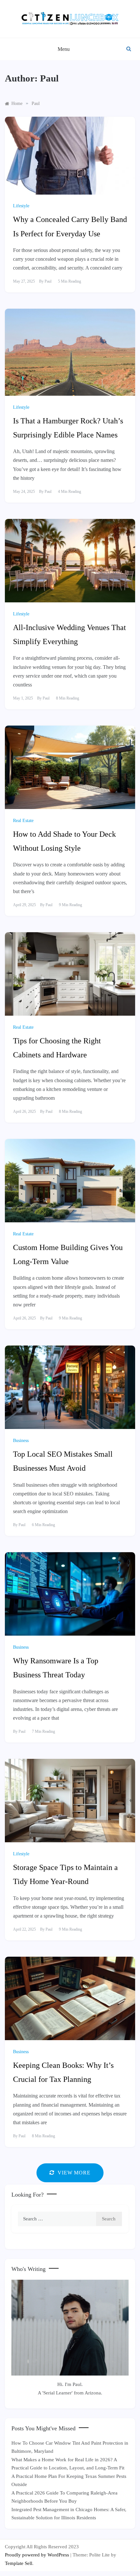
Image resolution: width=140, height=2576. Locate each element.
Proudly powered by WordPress (38, 2555)
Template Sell (19, 2563)
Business (21, 1441)
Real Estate (23, 821)
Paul (48, 281)
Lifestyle (21, 206)
